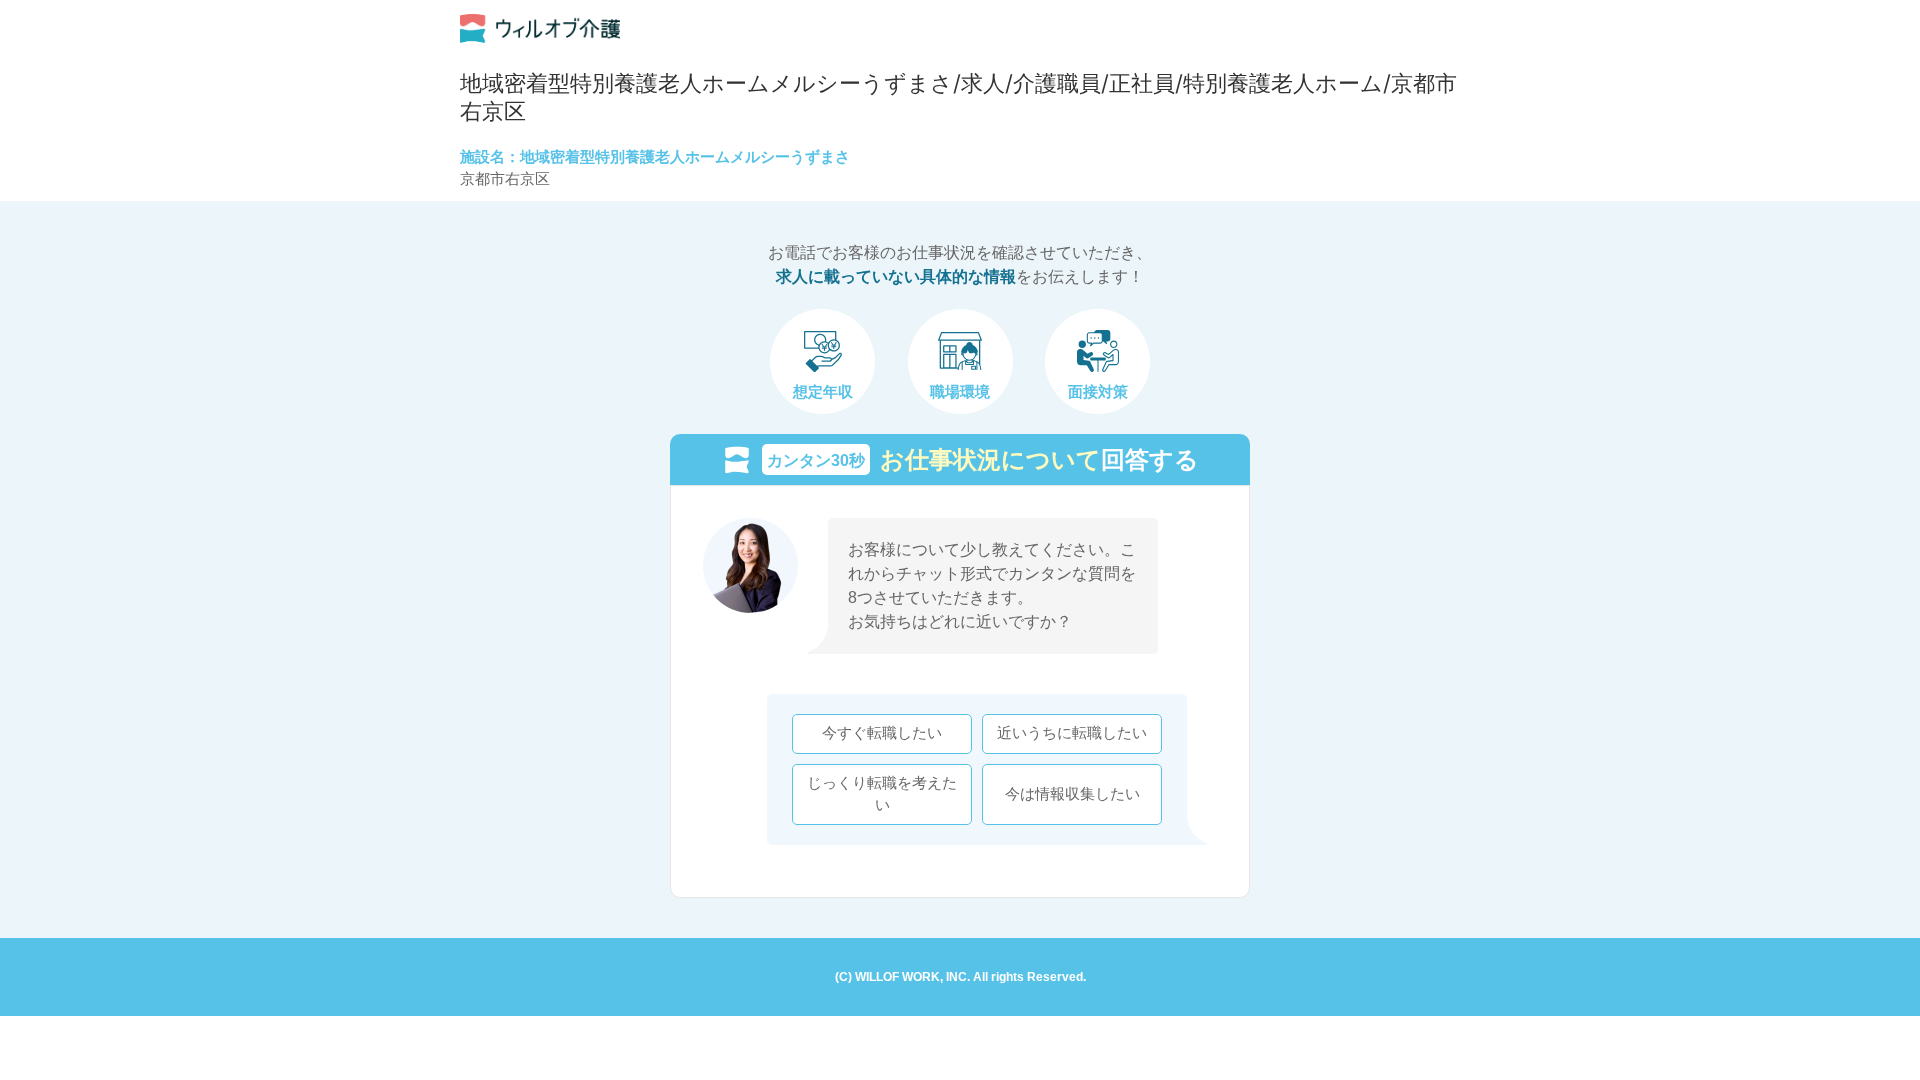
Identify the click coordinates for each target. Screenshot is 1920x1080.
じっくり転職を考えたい (882, 794)
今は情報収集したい (1072, 794)
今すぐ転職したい (882, 733)
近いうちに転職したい (1072, 733)
